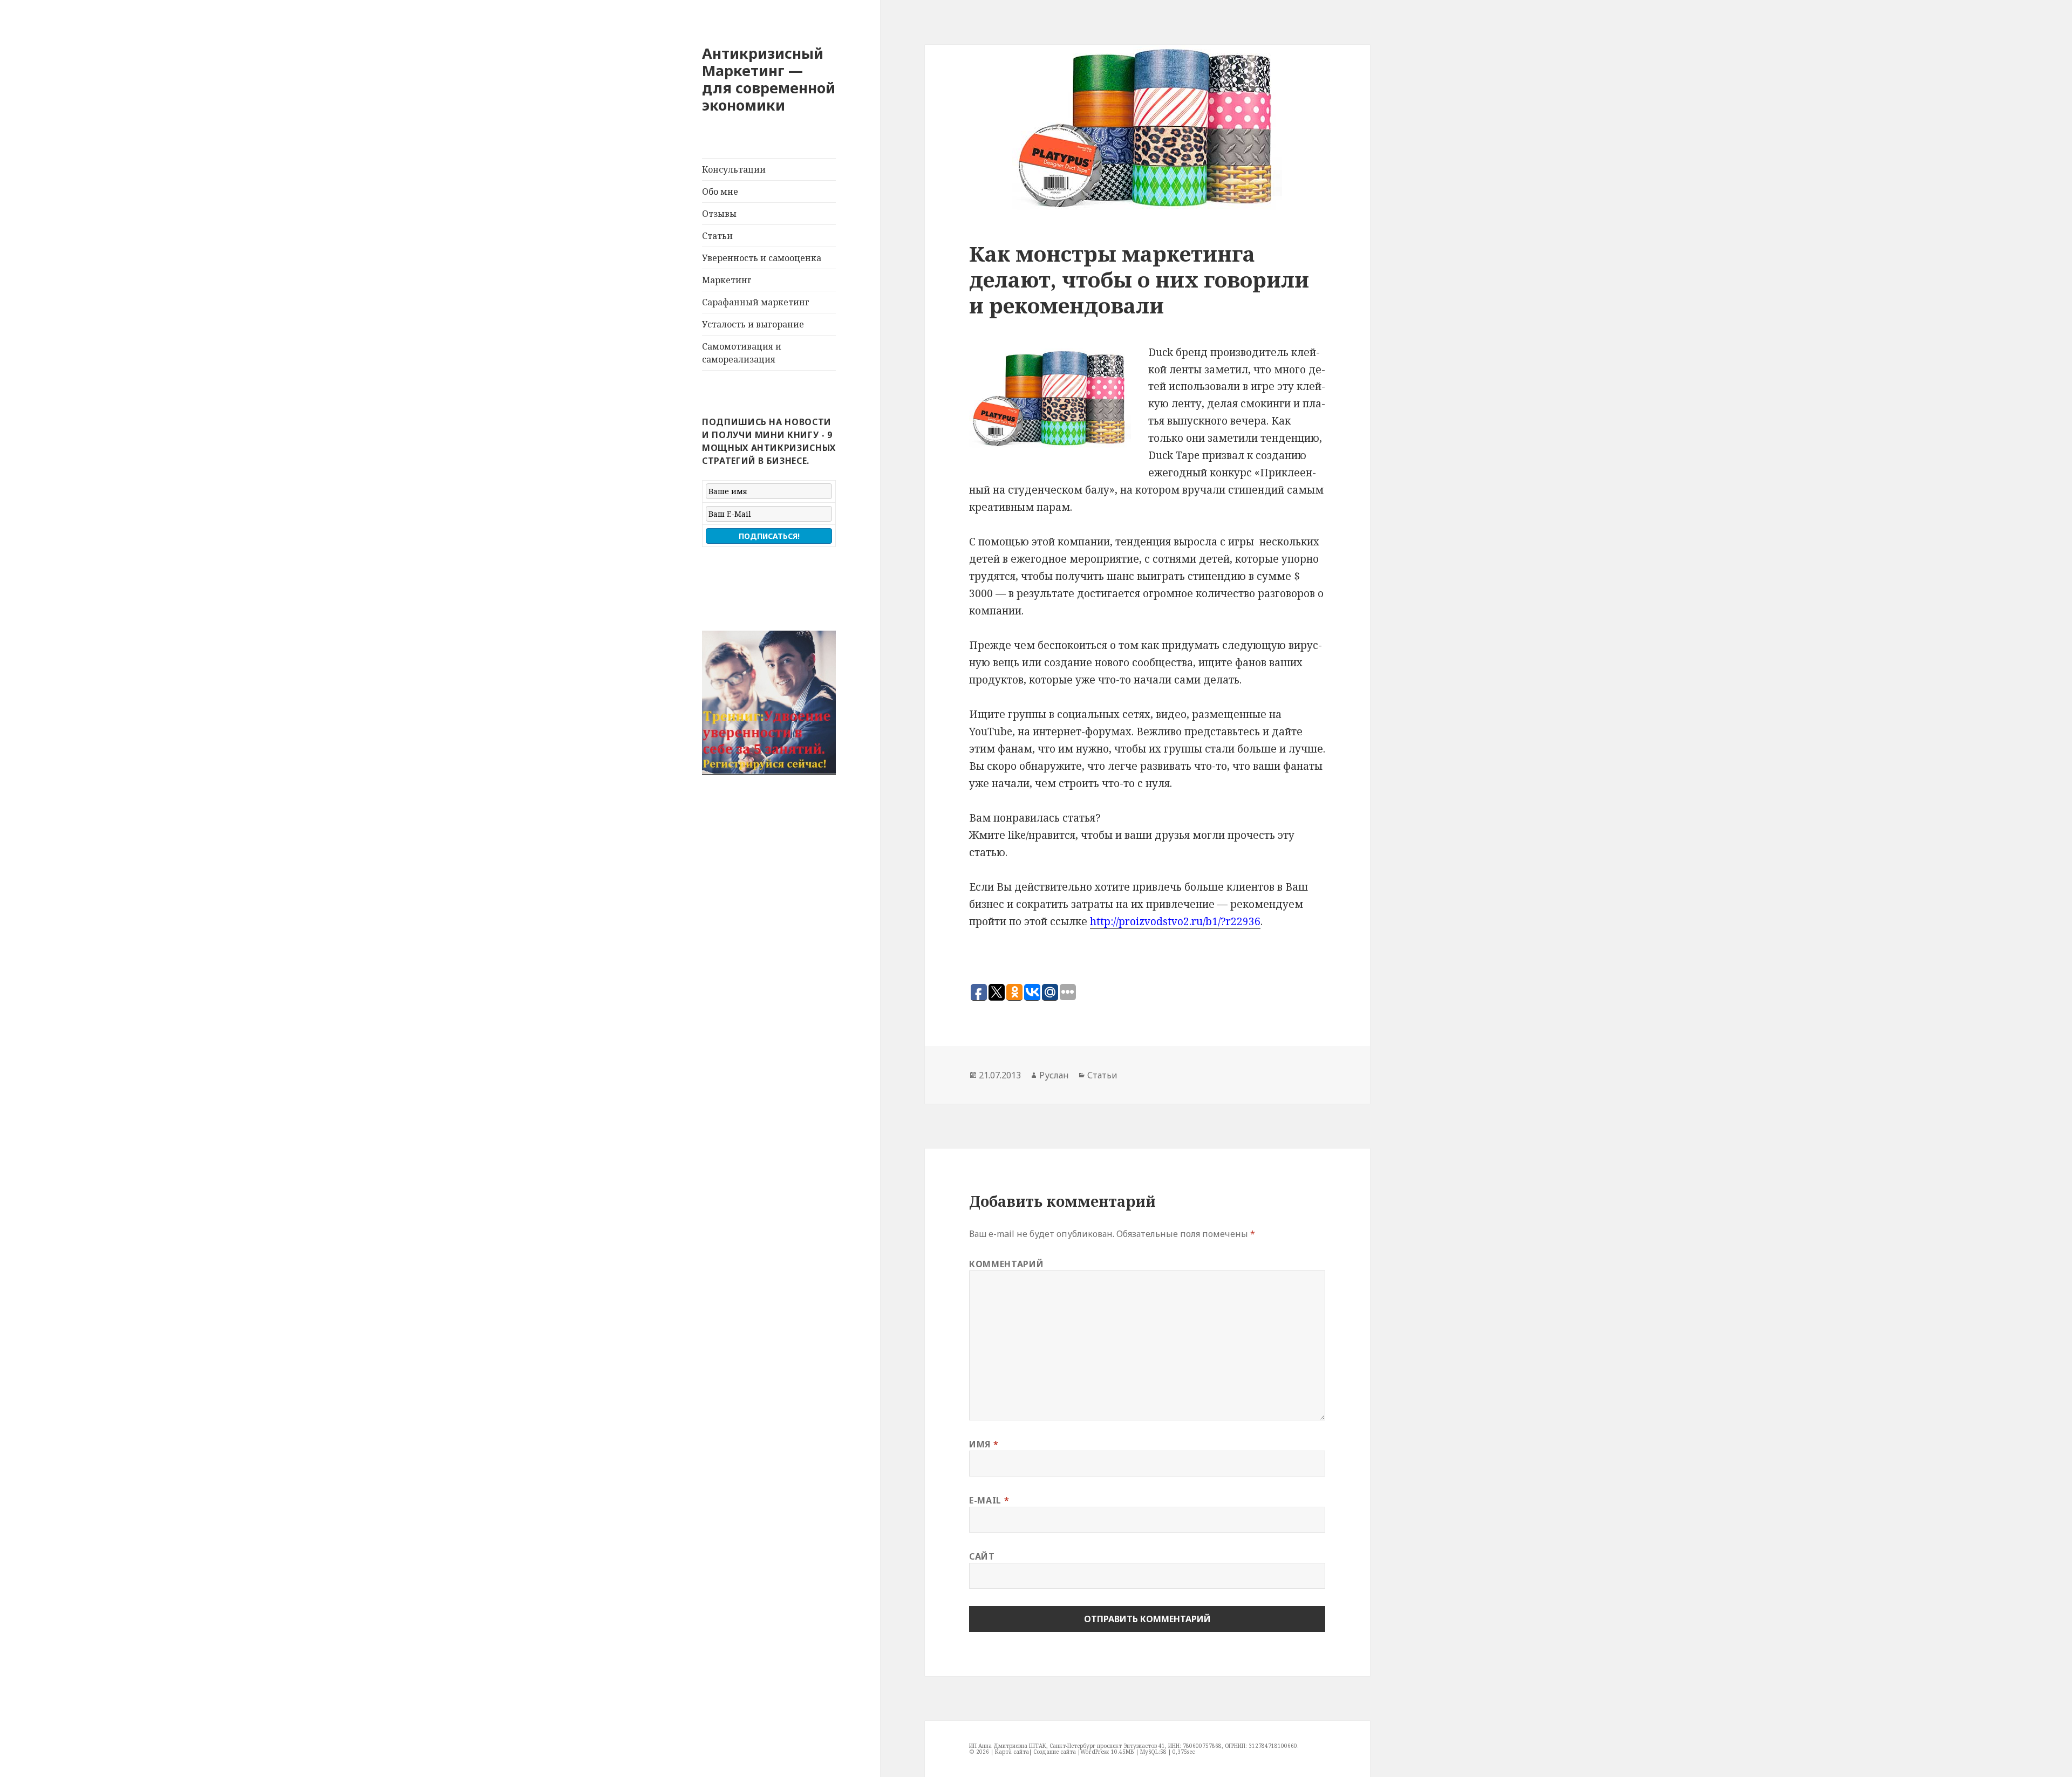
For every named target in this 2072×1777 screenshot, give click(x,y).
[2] (721, 766)
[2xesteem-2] (769, 703)
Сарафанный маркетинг (756, 302)
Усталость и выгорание (753, 324)
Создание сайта (1055, 1752)
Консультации (734, 169)
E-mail (989, 1500)
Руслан (1054, 1075)
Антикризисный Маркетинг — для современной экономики (769, 79)
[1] (711, 766)
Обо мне (720, 192)
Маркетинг (727, 280)
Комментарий (1006, 1264)
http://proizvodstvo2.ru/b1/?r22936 (1175, 921)
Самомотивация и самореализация (742, 353)
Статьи (717, 236)
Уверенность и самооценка (762, 258)
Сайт (982, 1556)
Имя (984, 1444)
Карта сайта (1012, 1752)
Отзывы (719, 214)
